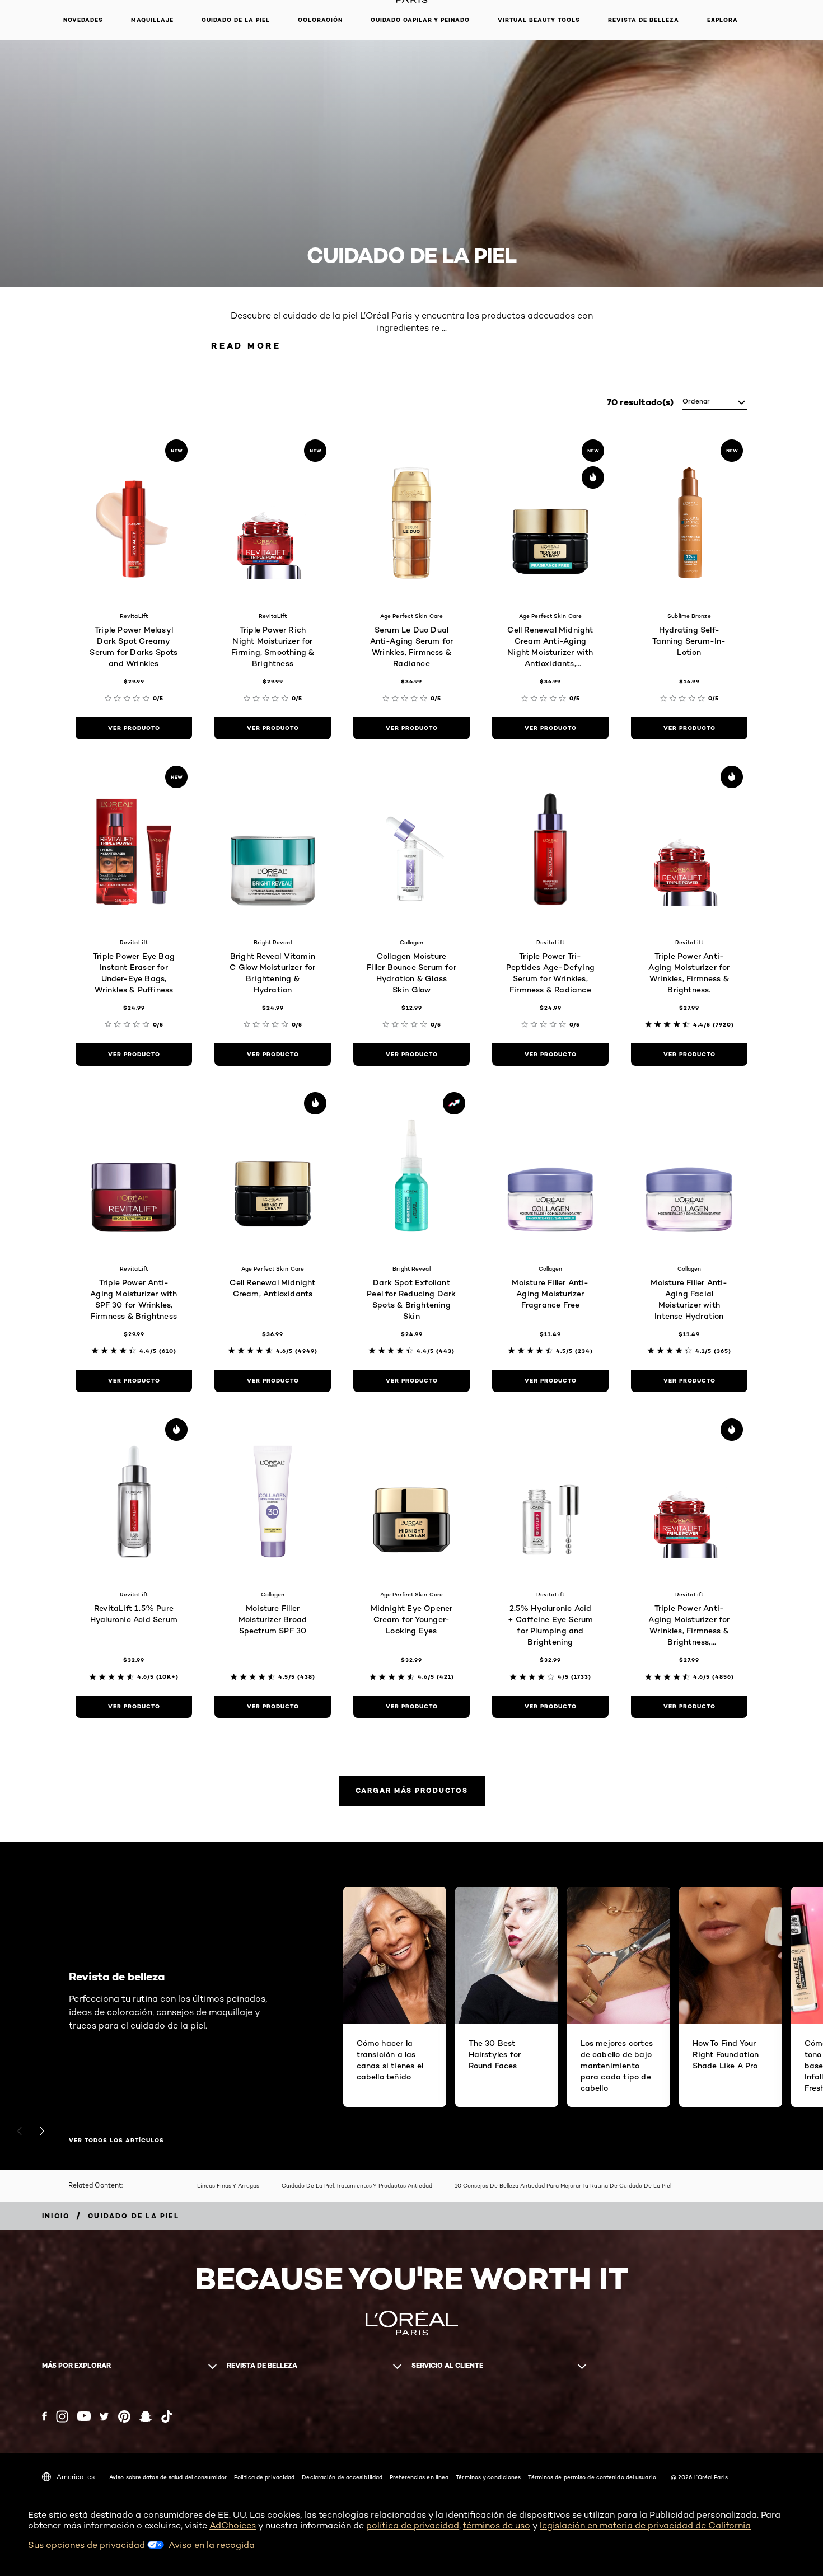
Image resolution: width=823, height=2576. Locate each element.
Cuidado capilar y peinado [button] (420, 20)
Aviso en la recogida (212, 2545)
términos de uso (497, 2525)
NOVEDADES (83, 20)
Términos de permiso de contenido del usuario (592, 2477)
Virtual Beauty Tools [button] (539, 20)
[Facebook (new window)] (45, 2416)
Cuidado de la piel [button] (236, 20)
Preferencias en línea (419, 2477)
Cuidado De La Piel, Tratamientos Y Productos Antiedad (357, 2185)
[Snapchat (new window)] (146, 2416)
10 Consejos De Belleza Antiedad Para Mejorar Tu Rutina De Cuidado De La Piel (563, 2185)
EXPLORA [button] (723, 20)
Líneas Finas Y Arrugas (228, 2185)
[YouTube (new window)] (84, 2416)
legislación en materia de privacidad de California (645, 2525)
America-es (76, 2477)
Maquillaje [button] (152, 20)
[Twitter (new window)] (104, 2416)
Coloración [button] (320, 20)
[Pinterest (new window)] (124, 2416)
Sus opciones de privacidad (88, 2545)
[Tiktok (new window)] (167, 2416)
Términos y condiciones (488, 2477)
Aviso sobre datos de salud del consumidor (168, 2477)
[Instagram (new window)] (62, 2416)
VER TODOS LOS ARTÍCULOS (116, 2141)
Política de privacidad (264, 2477)
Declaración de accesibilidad (342, 2477)
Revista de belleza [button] (644, 20)
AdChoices (233, 2525)
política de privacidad (413, 2525)
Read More (246, 346)
